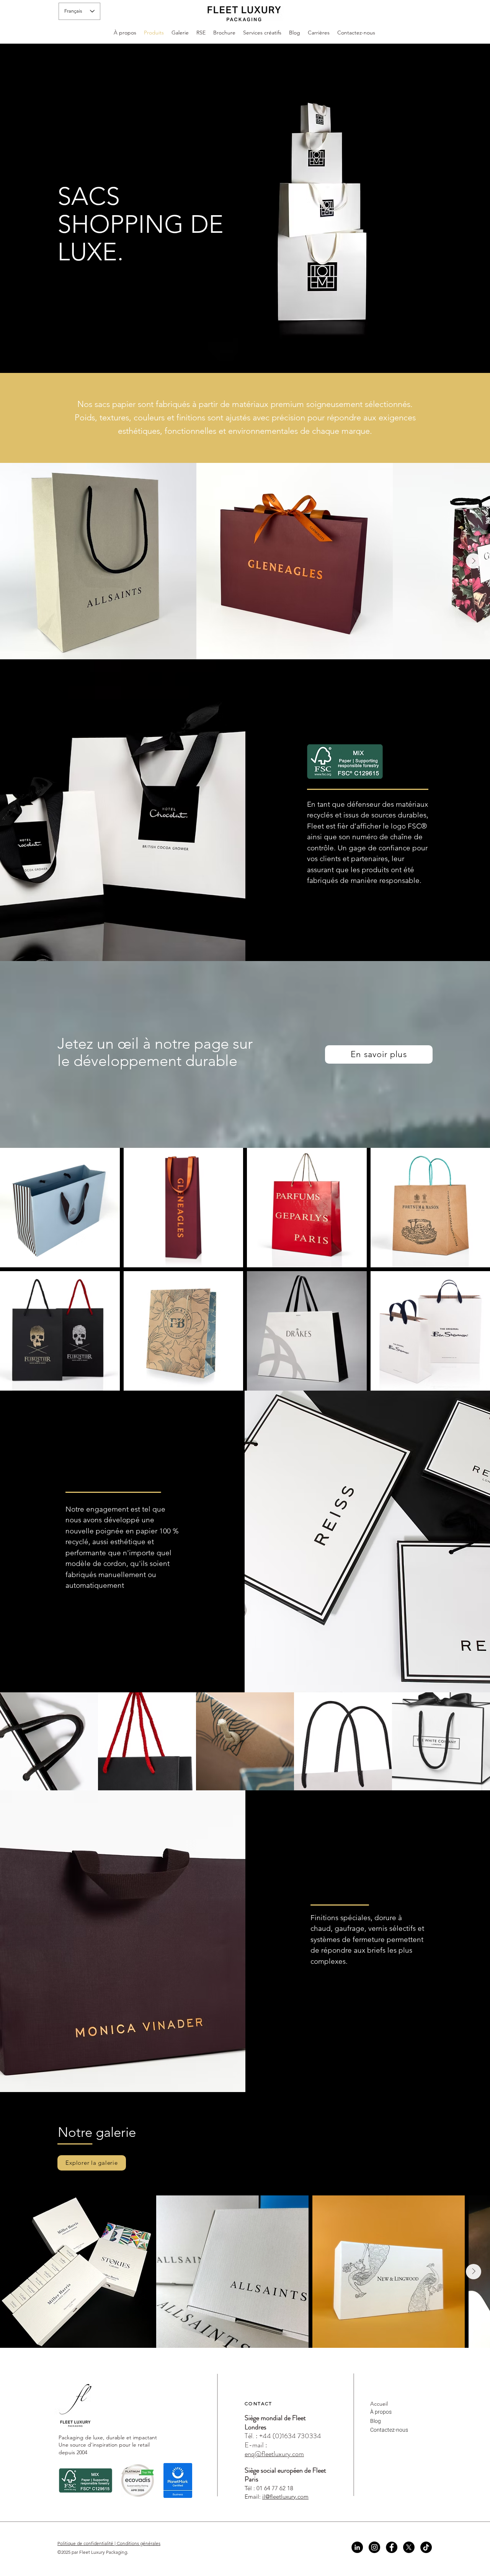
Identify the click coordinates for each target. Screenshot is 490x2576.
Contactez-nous (389, 2430)
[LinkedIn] (357, 2547)
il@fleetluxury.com (285, 2497)
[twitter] (409, 2547)
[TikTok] (426, 2547)
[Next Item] (474, 561)
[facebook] (392, 2547)
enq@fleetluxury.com (274, 2454)
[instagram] (374, 2547)
